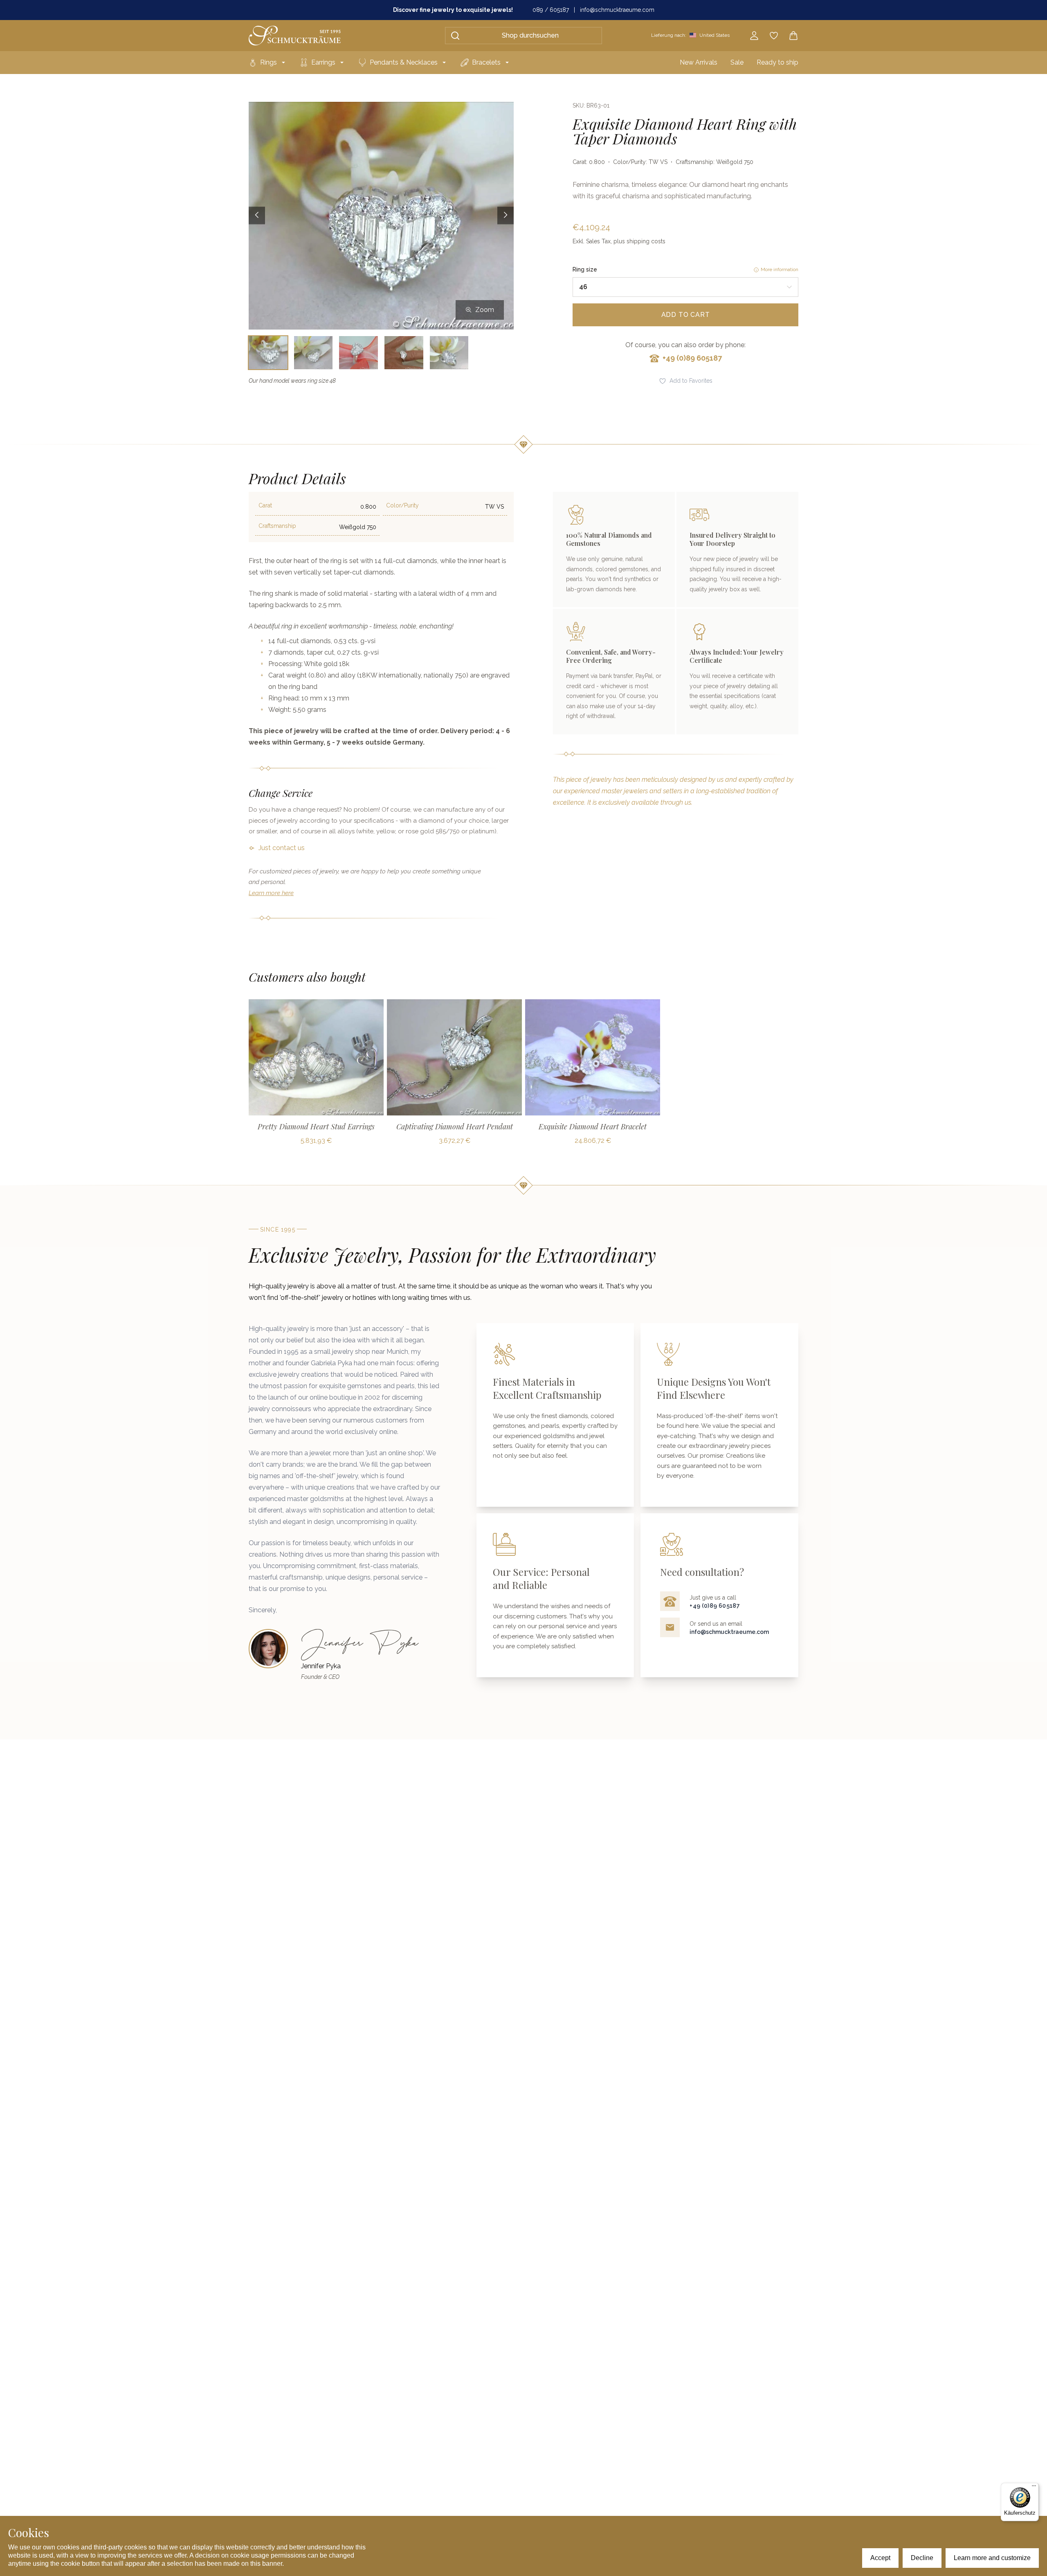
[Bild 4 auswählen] (404, 353)
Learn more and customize (992, 2558)
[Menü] (1034, 2488)
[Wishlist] (774, 36)
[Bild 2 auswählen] (313, 353)
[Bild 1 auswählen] (268, 353)
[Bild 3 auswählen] (358, 353)
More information (780, 269)
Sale (737, 62)
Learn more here (271, 893)
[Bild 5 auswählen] (449, 353)
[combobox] (685, 287)
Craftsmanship (277, 526)
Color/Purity (402, 505)
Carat (265, 505)
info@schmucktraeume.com (617, 10)
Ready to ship (777, 62)
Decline (922, 2558)
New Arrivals (699, 62)
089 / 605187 (551, 10)
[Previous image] (257, 216)
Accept (880, 2558)
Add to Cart (686, 315)
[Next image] (506, 216)
